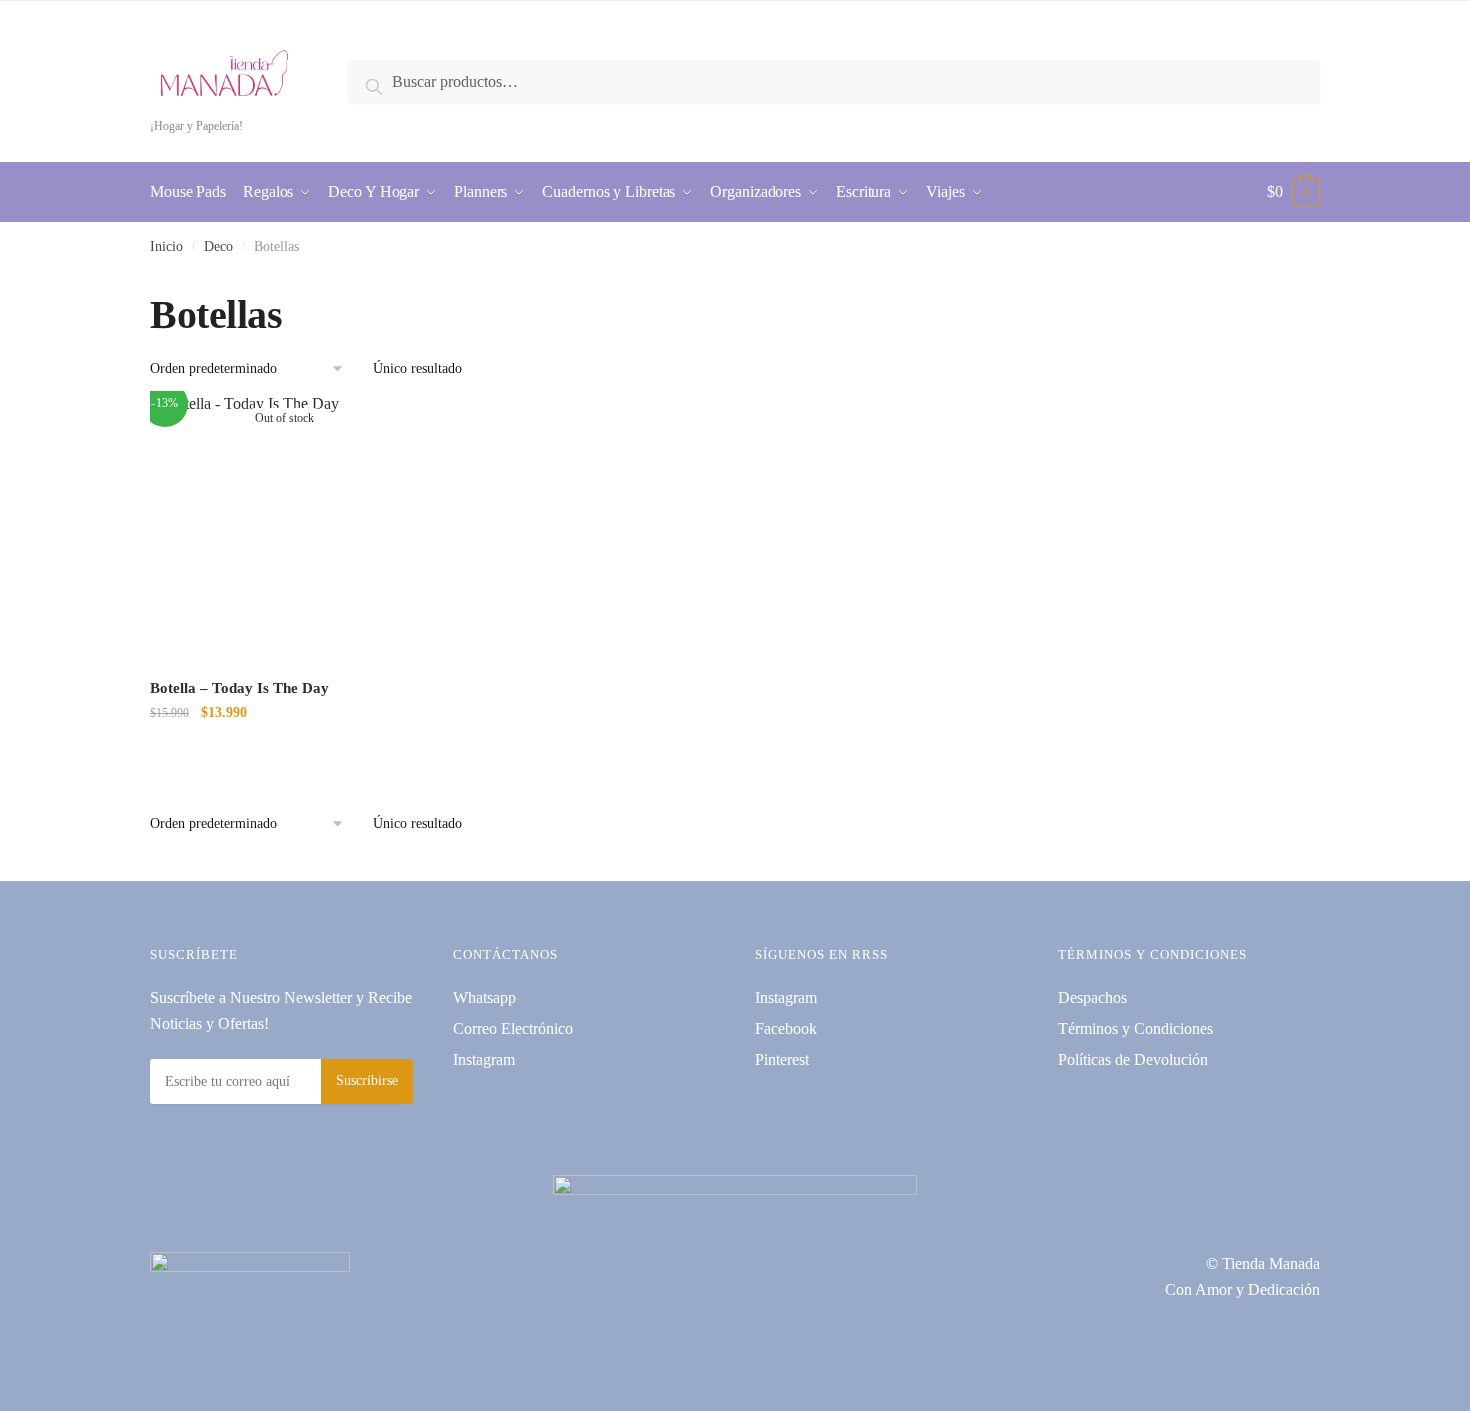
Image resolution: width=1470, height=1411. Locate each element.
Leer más (284, 752)
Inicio (166, 246)
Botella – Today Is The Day (239, 688)
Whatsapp (484, 997)
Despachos (1092, 997)
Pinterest (782, 1059)
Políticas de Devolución (1133, 1059)
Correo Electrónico (513, 1028)
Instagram (484, 1059)
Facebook (786, 1028)
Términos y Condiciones (1135, 1028)
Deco (218, 246)
